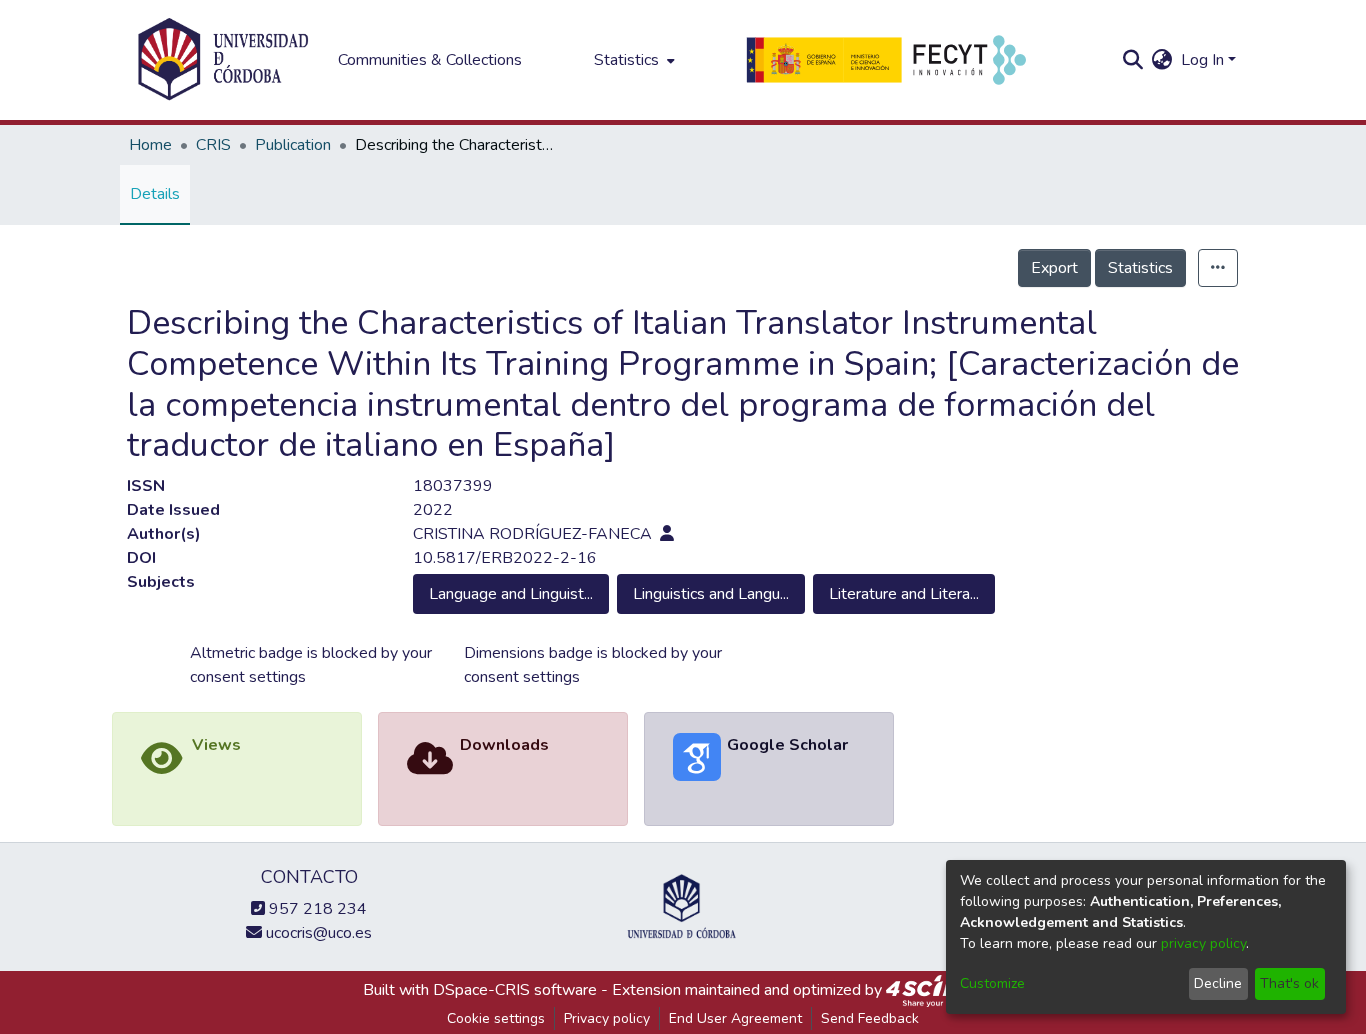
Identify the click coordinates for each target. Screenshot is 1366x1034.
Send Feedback (870, 1018)
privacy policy (1203, 943)
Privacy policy (607, 1018)
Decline (1218, 983)
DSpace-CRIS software (515, 990)
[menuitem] (632, 60)
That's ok (1289, 983)
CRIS (213, 145)
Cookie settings (496, 1018)
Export (1054, 268)
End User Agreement (735, 1018)
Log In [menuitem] (1202, 60)
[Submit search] (1133, 60)
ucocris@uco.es (317, 933)
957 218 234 (316, 909)
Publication (293, 145)
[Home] (223, 60)
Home (150, 145)
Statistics (1140, 268)
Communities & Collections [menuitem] (430, 60)
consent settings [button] (248, 677)
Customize (992, 983)
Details (155, 194)
